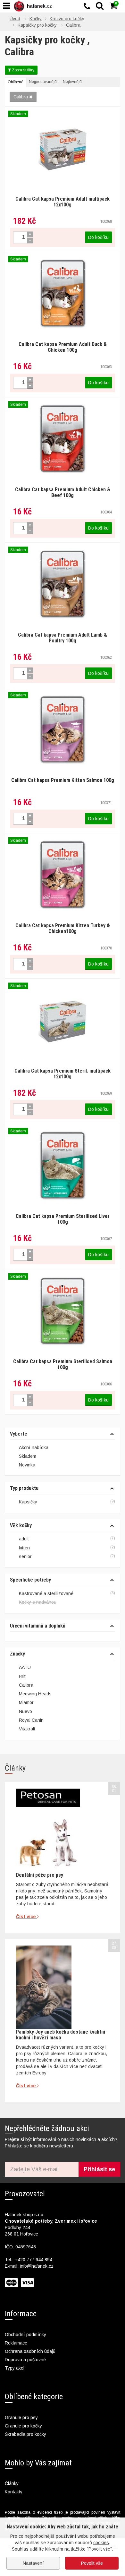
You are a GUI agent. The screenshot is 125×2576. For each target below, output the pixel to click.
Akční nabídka (34, 1447)
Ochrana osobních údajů (30, 2351)
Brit (22, 1676)
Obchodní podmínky (25, 2335)
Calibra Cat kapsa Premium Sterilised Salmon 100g (63, 1364)
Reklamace (16, 2343)
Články (12, 2483)
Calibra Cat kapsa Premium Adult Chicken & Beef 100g (63, 492)
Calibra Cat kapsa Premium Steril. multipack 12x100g (63, 1074)
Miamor (26, 1702)
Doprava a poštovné (25, 2360)
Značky (17, 1654)
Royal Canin (31, 1720)
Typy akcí (15, 2368)
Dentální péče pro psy (40, 1875)
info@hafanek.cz (37, 2266)
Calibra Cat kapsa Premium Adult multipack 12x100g (63, 202)
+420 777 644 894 (33, 2260)
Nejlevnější (73, 82)
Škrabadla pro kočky (25, 2434)
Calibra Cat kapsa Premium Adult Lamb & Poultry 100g (63, 638)
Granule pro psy (21, 2417)
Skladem (28, 1456)
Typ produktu (24, 1488)
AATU (25, 1667)
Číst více (27, 1917)
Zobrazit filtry (23, 70)
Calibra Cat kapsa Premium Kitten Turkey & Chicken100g (63, 928)
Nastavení (33, 2563)
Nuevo (25, 1711)
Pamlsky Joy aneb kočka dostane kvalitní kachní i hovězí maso (61, 2035)
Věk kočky (21, 1526)
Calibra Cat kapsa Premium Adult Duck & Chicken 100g (63, 347)
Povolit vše (92, 2563)
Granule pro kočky (23, 2426)
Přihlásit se (99, 2169)
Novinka (27, 1465)
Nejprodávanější (43, 82)
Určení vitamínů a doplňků (38, 1626)
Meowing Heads (35, 1694)
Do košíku (98, 237)
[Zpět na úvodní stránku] (34, 6)
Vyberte (19, 1434)
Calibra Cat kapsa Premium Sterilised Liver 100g (63, 1219)
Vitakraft (27, 1729)
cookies (101, 2543)
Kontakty (14, 2492)
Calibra (21, 97)
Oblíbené (16, 82)
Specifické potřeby (30, 1580)
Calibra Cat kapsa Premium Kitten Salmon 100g (63, 780)
